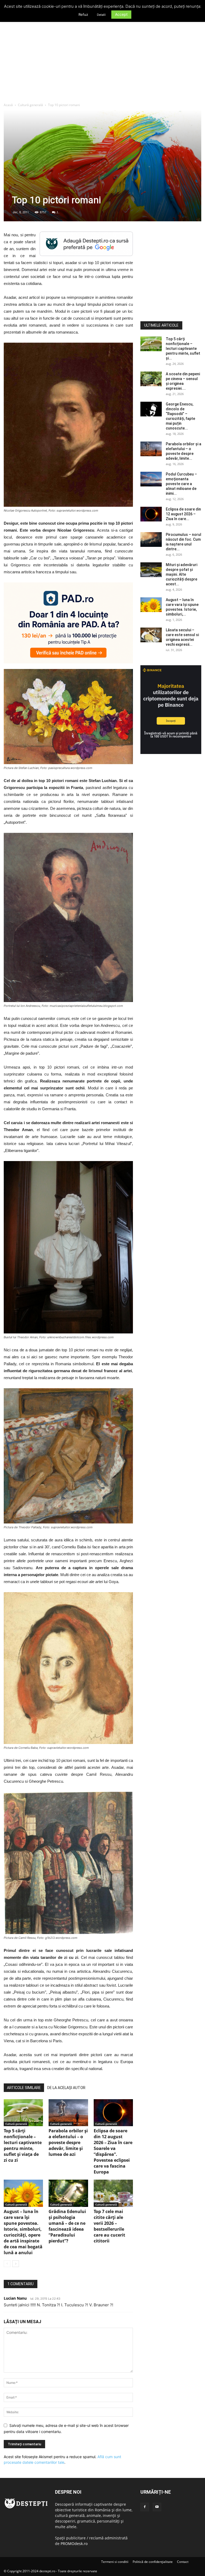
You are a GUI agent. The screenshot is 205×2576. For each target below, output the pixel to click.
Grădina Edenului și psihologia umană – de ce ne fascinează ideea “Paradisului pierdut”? (67, 2226)
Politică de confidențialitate (153, 2562)
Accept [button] (121, 14)
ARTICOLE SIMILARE (24, 2088)
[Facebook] (145, 2507)
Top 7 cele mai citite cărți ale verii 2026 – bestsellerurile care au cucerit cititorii (109, 2226)
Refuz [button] (83, 14)
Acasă (8, 105)
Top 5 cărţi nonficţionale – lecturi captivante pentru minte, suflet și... (183, 349)
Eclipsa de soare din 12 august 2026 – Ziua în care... (183, 514)
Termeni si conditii (115, 2562)
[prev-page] (7, 2264)
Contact (183, 2562)
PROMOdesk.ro (74, 2544)
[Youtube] (157, 2507)
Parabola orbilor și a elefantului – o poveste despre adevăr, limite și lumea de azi (68, 2142)
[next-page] (16, 2264)
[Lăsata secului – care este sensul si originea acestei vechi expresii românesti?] (151, 635)
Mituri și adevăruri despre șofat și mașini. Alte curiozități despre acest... (182, 574)
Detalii (101, 15)
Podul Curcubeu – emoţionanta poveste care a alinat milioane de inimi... (181, 484)
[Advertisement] (102, 63)
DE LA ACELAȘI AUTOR (66, 2088)
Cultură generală (30, 105)
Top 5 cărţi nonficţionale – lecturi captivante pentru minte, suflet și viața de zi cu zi (23, 2145)
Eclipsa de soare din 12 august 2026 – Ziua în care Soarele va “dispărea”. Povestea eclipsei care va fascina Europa (113, 2151)
